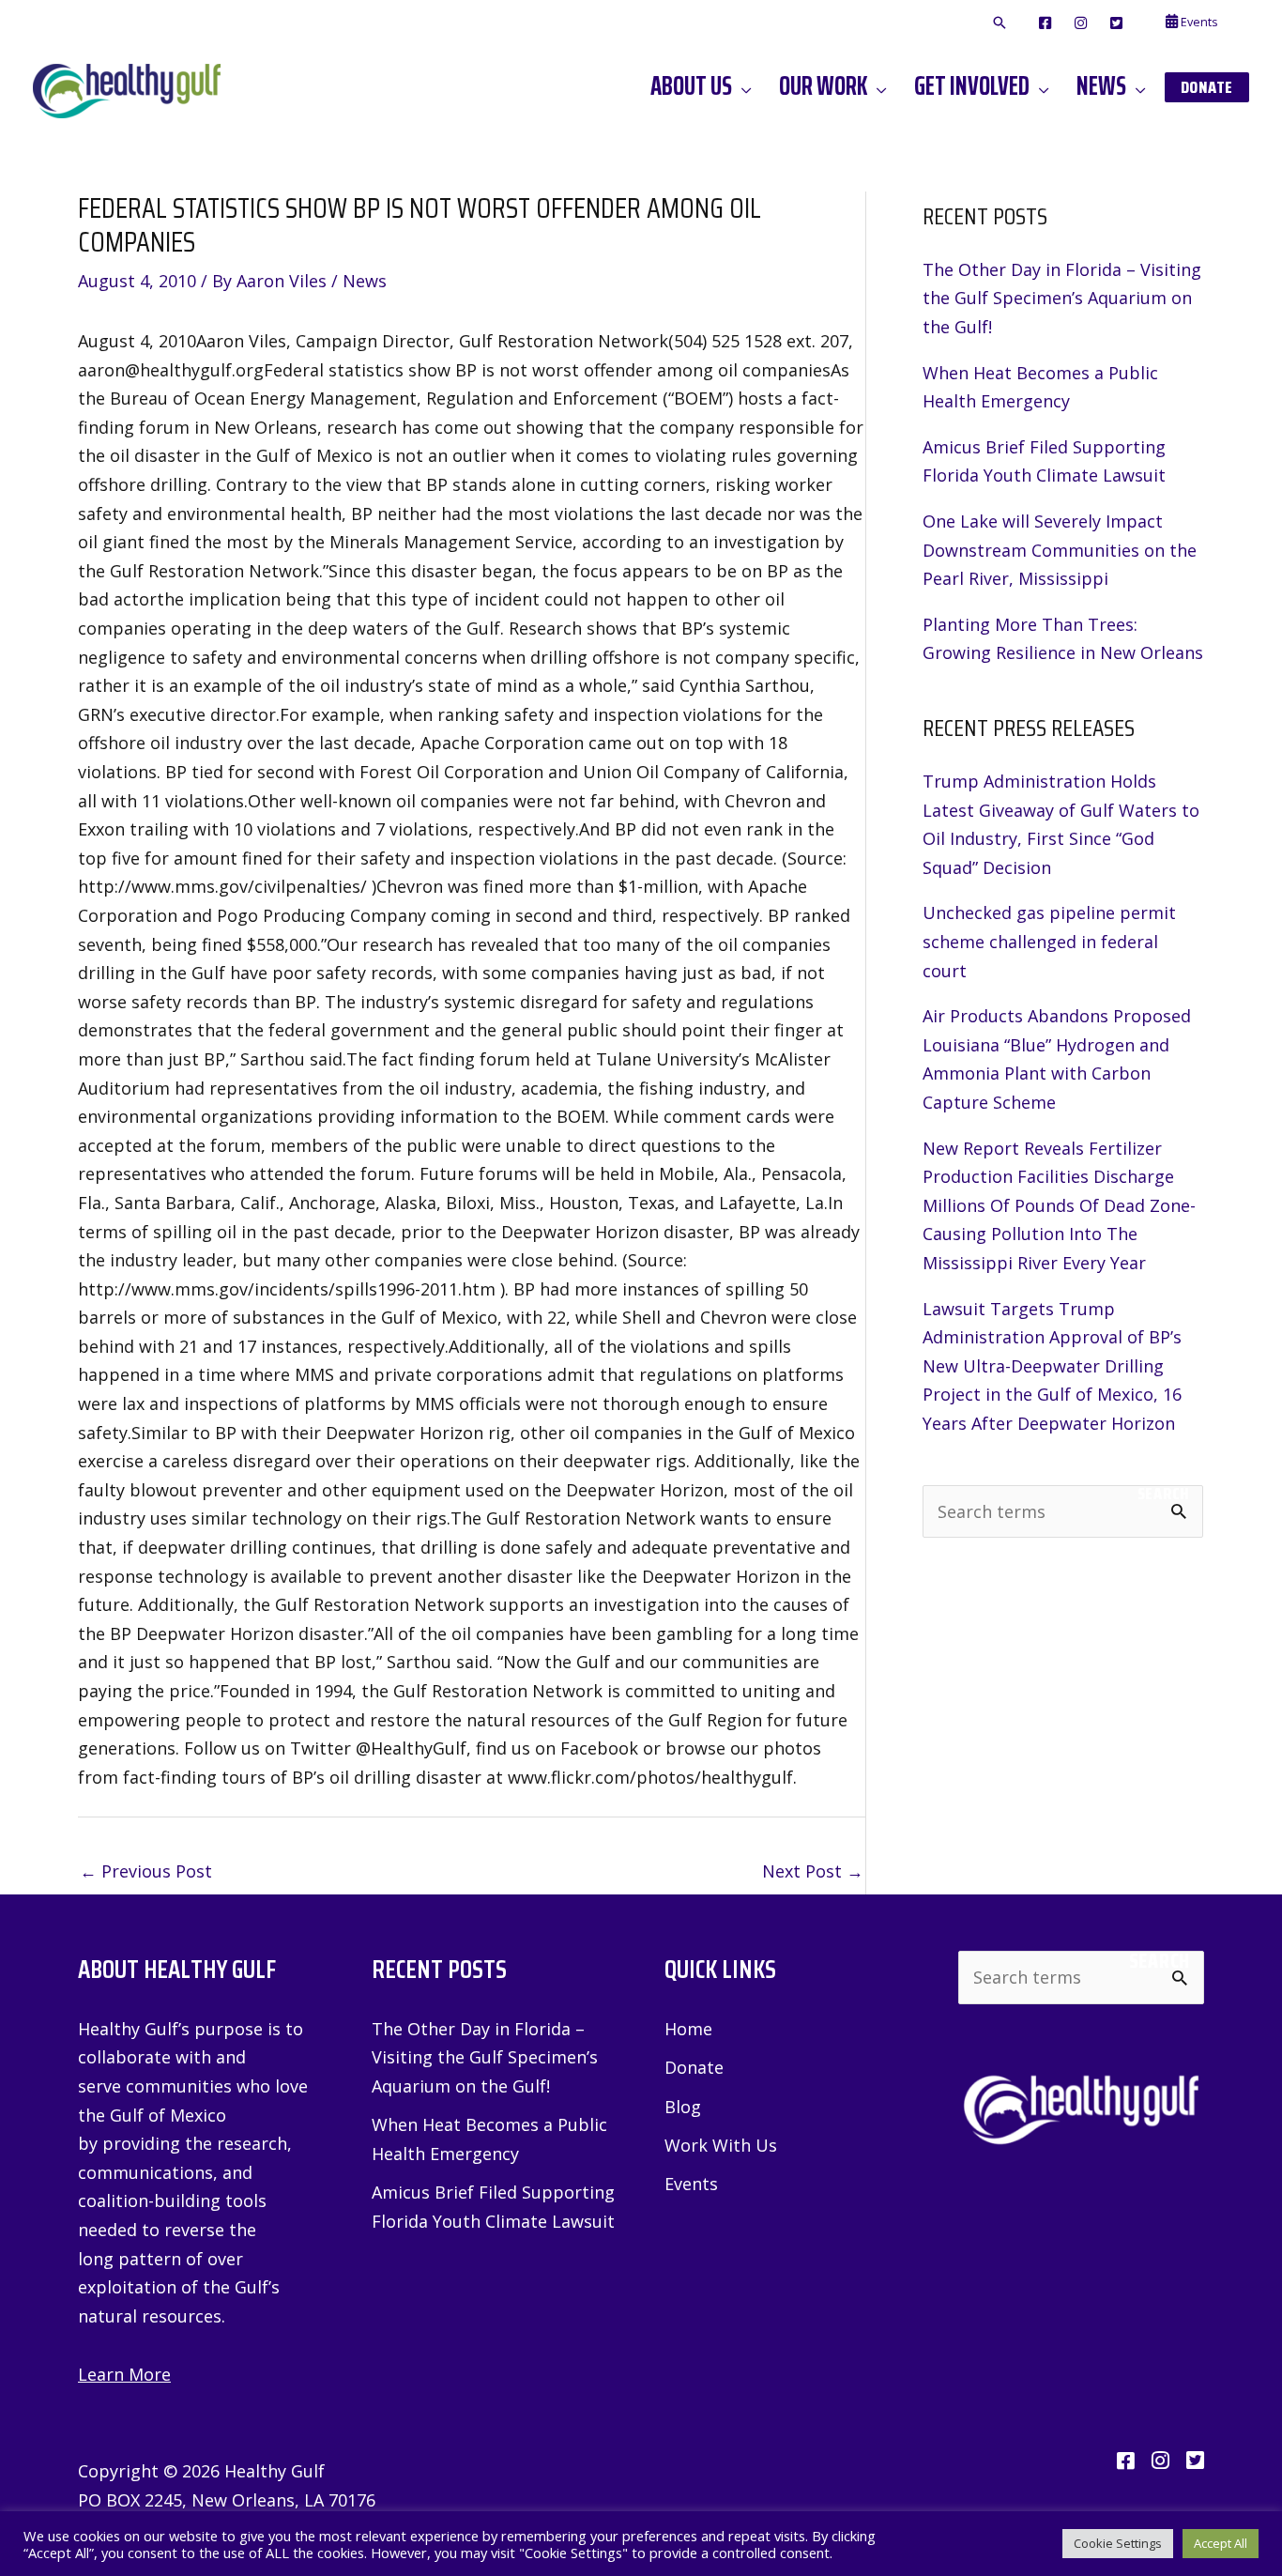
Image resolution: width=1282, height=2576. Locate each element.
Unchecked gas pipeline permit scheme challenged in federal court (1049, 941)
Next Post (813, 1871)
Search (1163, 1494)
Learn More (124, 2374)
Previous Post (146, 1871)
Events (691, 2184)
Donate (694, 2067)
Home (688, 2029)
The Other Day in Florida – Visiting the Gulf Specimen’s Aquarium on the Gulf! (1062, 298)
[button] (1000, 23)
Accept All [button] (1221, 2543)
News (365, 281)
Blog (683, 2107)
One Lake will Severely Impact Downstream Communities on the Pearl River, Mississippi (1060, 550)
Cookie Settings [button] (1118, 2543)
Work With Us (721, 2145)
